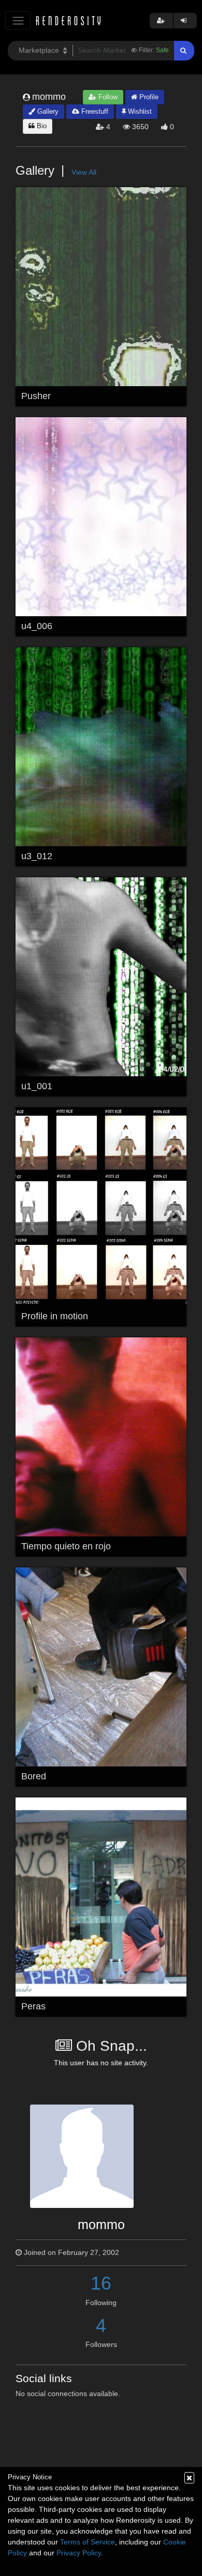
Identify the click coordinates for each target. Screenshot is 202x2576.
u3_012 (37, 856)
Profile (148, 97)
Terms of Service (88, 2542)
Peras (33, 2006)
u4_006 (37, 626)
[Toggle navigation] (18, 20)
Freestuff (94, 111)
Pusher (36, 396)
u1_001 (37, 1086)
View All (84, 172)
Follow (107, 97)
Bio (41, 126)
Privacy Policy (79, 2553)
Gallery (47, 111)
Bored (34, 1776)
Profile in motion (55, 1316)
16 (101, 2283)
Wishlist (139, 111)
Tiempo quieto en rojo (66, 1546)
